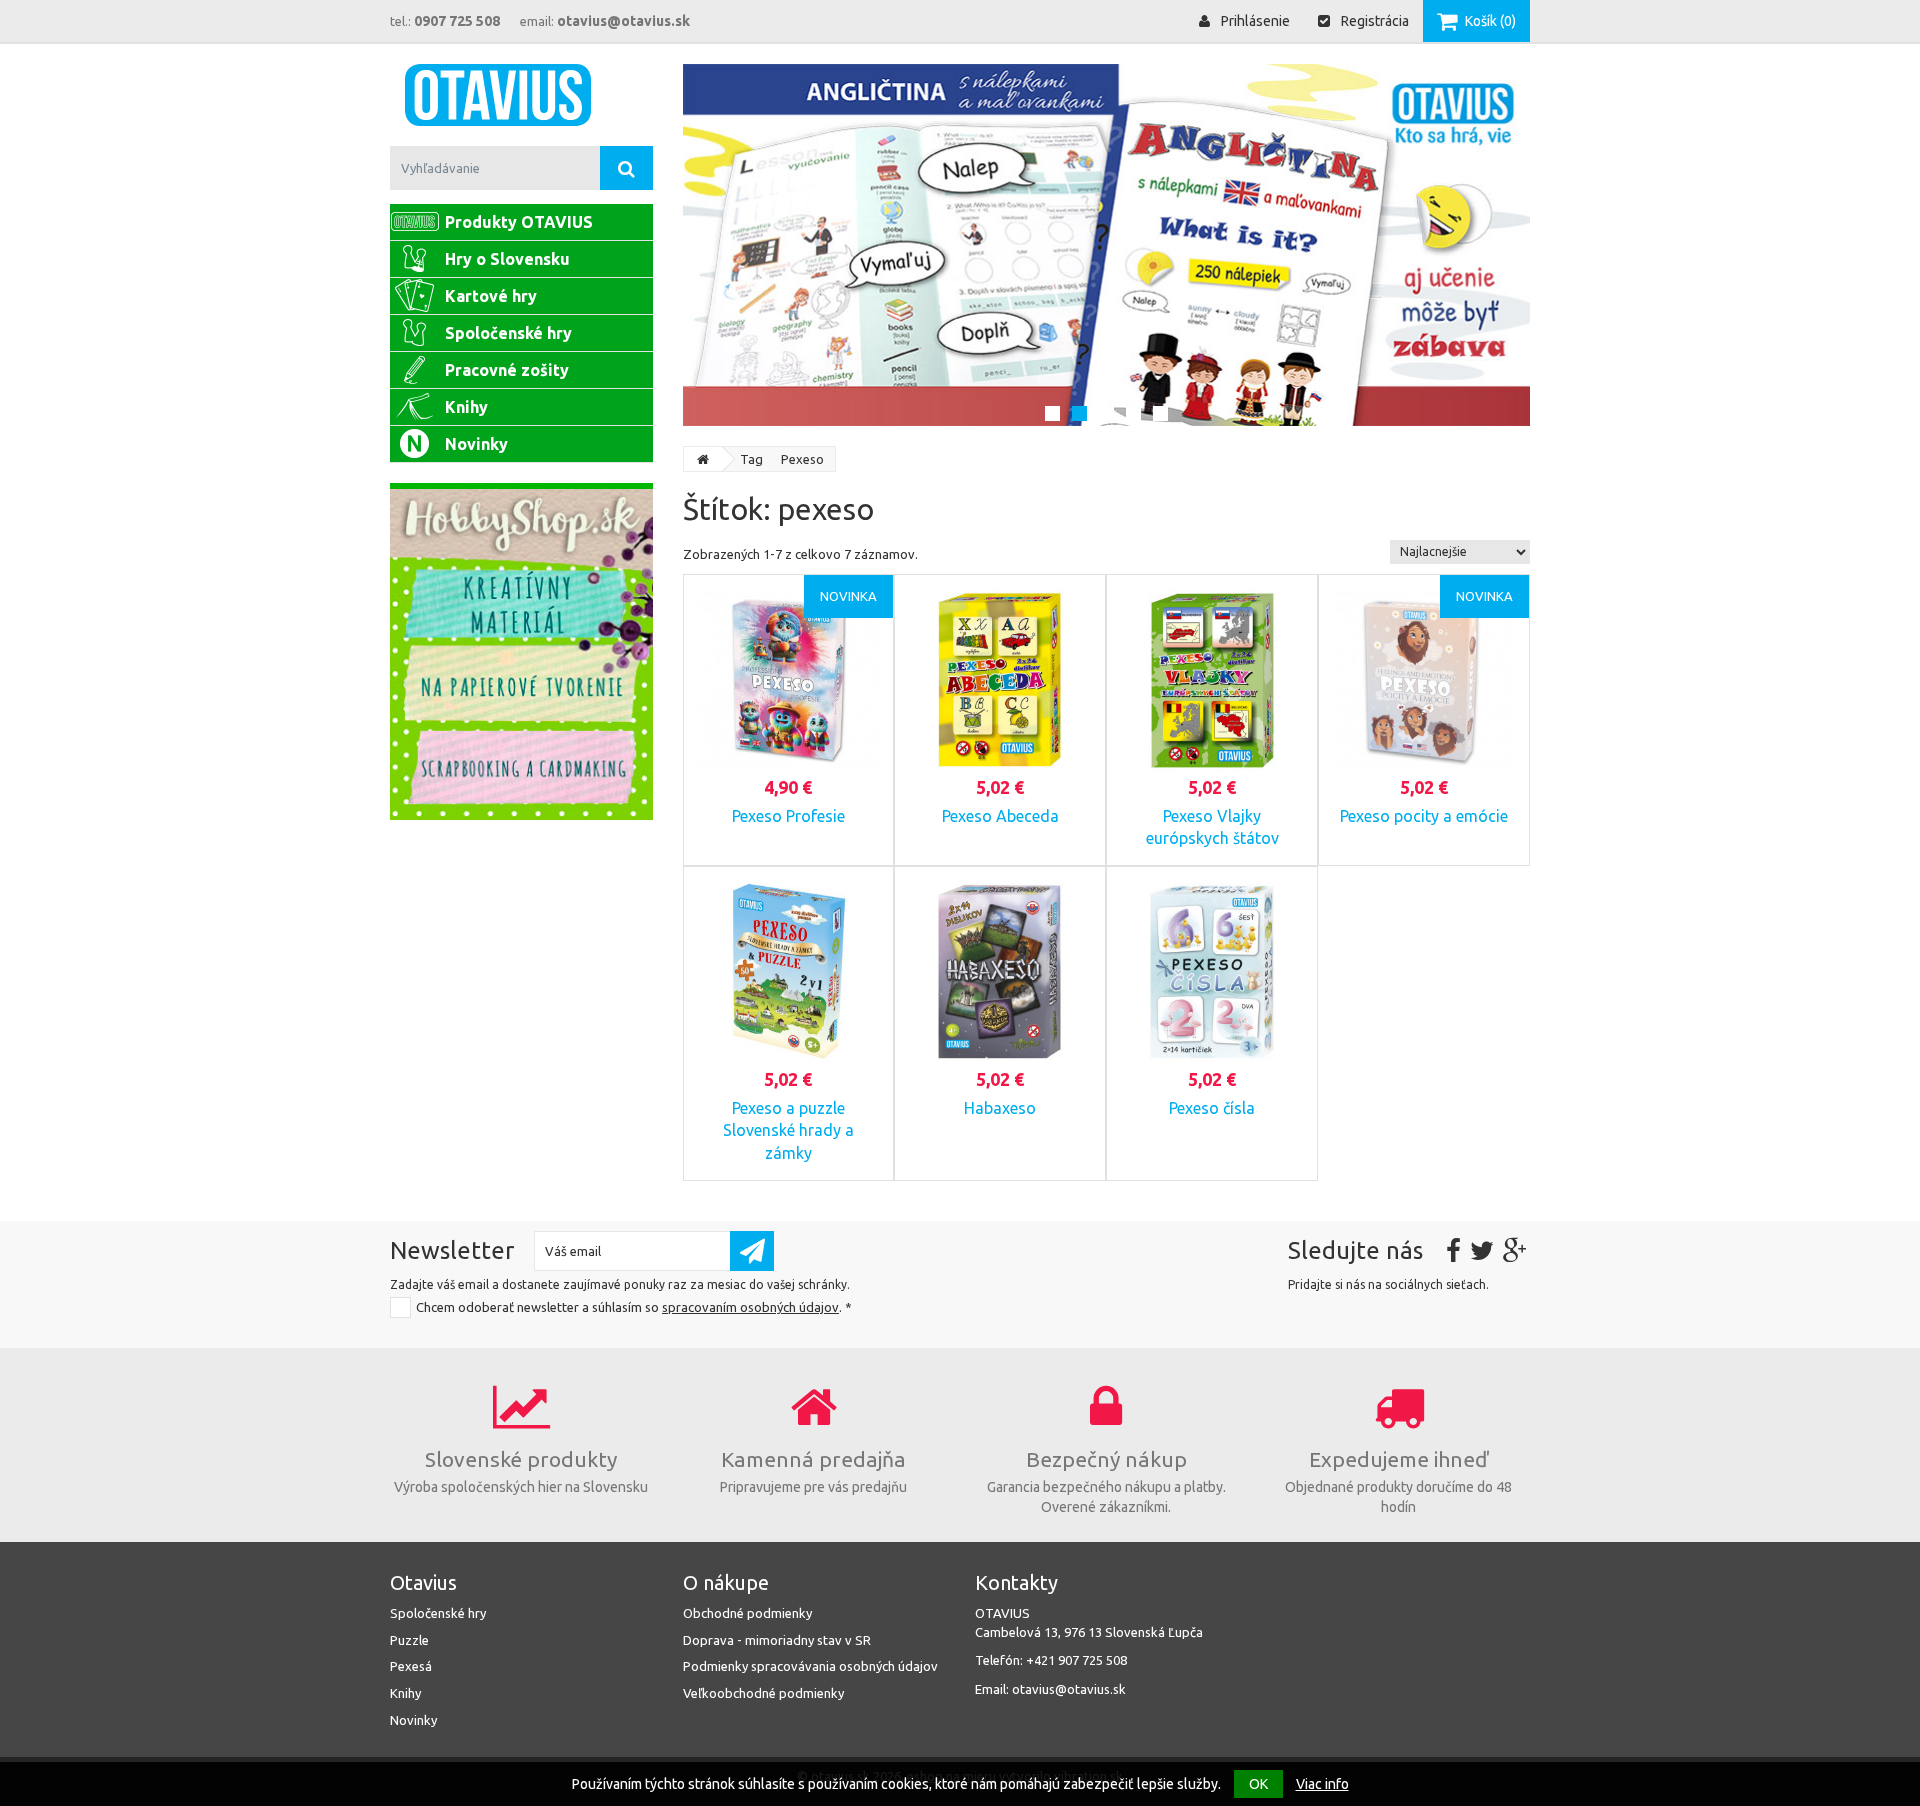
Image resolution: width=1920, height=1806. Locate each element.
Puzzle (409, 1640)
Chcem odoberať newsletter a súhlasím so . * (634, 1307)
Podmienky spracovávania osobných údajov (810, 1666)
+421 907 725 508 (1076, 1660)
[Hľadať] (626, 168)
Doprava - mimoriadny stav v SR (777, 1640)
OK (1258, 1784)
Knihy (405, 1693)
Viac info (1322, 1784)
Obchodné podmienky (747, 1613)
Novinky (413, 1720)
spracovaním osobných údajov (750, 1307)
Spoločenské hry (438, 1613)
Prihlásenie (1254, 21)
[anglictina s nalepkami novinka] (1107, 245)
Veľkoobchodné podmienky (763, 1693)
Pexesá (411, 1666)
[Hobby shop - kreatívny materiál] (521, 651)
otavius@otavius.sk (1069, 1689)
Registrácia (1373, 21)
